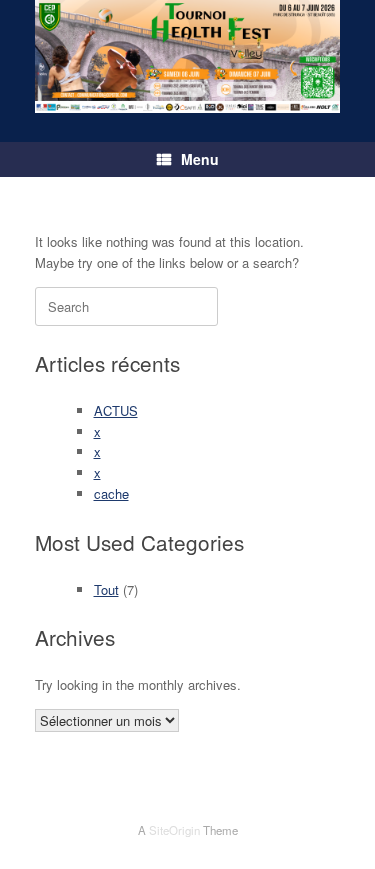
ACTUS (116, 410)
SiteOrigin (174, 830)
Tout (106, 589)
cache (111, 493)
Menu (200, 159)
